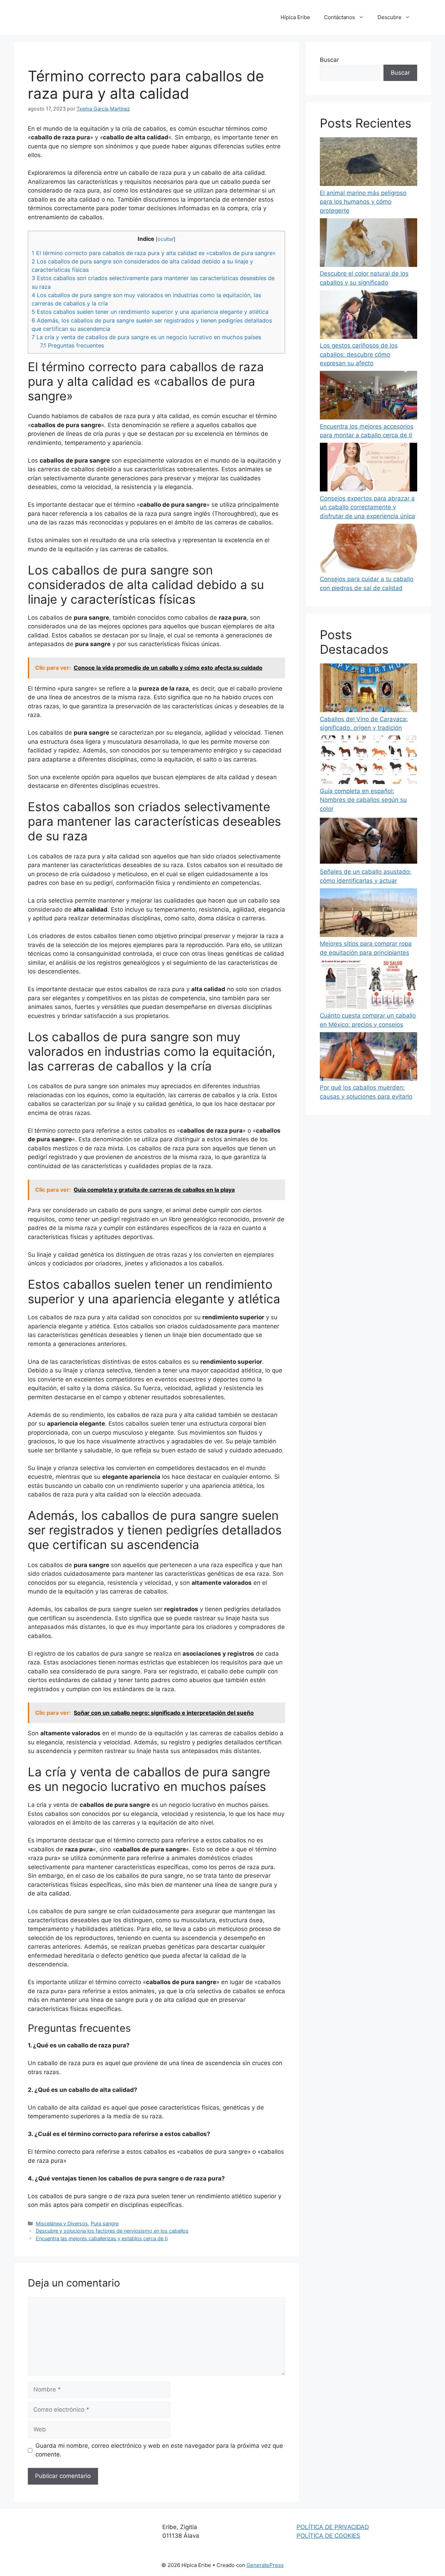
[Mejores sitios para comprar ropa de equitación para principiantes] (369, 914)
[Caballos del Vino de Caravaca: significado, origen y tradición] (369, 689)
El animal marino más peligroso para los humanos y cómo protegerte (363, 202)
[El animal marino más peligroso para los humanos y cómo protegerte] (369, 163)
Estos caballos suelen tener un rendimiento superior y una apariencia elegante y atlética (150, 312)
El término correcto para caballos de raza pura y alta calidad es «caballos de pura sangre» (154, 253)
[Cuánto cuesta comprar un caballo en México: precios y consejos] (369, 986)
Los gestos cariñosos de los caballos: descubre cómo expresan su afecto (359, 354)
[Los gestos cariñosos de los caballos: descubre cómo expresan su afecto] (369, 316)
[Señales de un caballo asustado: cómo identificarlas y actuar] (369, 842)
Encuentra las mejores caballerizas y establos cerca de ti (102, 2238)
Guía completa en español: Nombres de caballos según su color (363, 800)
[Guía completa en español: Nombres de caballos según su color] (369, 761)
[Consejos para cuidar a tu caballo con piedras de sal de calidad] (369, 549)
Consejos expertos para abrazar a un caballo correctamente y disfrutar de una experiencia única (367, 507)
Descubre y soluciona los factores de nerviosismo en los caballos (112, 2231)
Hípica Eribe (295, 17)
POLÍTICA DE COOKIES (328, 2536)
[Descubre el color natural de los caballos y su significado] (369, 244)
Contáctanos (339, 17)
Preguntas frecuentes (72, 345)
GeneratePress (265, 2565)
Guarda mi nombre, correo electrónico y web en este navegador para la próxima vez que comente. (159, 2450)
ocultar (165, 239)
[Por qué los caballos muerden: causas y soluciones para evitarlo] (369, 1058)
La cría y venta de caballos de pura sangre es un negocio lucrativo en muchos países (146, 337)
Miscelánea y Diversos (62, 2223)
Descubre (390, 17)
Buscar (329, 60)
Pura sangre (105, 2223)
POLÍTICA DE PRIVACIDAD (333, 2527)
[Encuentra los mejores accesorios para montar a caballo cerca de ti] (369, 397)
